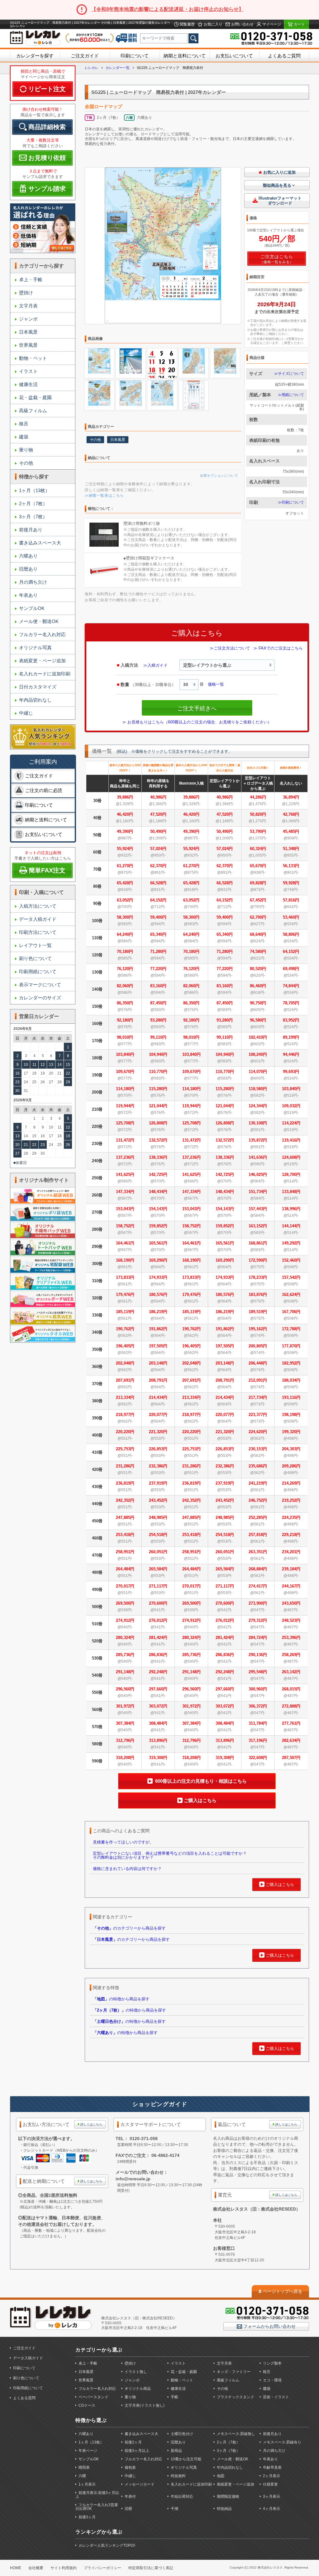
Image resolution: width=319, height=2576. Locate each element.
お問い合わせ (242, 24)
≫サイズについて (289, 374)
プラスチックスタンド (236, 2397)
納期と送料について (185, 56)
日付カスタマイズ (38, 687)
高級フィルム (33, 411)
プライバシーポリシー (102, 2568)
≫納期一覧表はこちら (104, 495)
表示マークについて (40, 985)
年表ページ (88, 2451)
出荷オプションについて (219, 476)
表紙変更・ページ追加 (42, 661)
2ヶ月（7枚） (33, 503)
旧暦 (128, 2509)
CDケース (87, 2405)
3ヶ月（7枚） (33, 517)
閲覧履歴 (187, 24)
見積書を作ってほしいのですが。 (123, 1842)
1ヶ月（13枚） (34, 490)
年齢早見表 (272, 2467)
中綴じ (26, 713)
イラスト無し (136, 2372)
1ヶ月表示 (87, 2484)
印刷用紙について (38, 971)
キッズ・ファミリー (234, 2372)
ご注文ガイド (85, 56)
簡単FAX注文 (47, 870)
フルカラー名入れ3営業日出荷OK (97, 2507)
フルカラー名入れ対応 (42, 634)
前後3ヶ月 (87, 2517)
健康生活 (28, 384)
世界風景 (28, 345)
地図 (221, 2476)
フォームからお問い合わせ (269, 2326)
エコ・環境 (272, 2380)
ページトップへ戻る (283, 2291)
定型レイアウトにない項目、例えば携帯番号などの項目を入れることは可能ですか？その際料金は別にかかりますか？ (170, 1855)
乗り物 (26, 450)
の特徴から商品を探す (121, 1999)
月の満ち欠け (33, 582)
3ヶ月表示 (271, 2496)
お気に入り (213, 24)
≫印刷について (291, 502)
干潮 (174, 2509)
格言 (24, 424)
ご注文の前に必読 (44, 790)
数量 (125, 684)
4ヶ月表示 (271, 2509)
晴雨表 (84, 2467)
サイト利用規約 (64, 2568)
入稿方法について (38, 906)
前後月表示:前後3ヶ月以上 (97, 2495)
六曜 (82, 2476)
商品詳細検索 (47, 127)
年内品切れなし (35, 700)
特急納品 (224, 2509)
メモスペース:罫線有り (282, 2442)
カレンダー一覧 (118, 68)
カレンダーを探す (35, 56)
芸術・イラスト (276, 2397)
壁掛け (26, 293)
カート (299, 24)
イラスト (28, 371)
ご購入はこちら (200, 1800)
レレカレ (92, 68)
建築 (24, 437)
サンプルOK (32, 608)
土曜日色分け (182, 2434)
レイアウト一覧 (35, 945)
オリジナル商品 (138, 2389)
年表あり (28, 595)
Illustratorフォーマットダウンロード (280, 201)
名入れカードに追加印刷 (45, 674)
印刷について (135, 56)
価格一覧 (216, 684)
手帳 (174, 2397)
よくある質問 (24, 2398)
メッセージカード (140, 2484)
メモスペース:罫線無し (236, 2434)
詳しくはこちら (91, 2124)
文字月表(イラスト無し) (145, 2405)
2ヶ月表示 (271, 2476)
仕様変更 (270, 2484)
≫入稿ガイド (155, 665)
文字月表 (28, 306)
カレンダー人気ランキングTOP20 (107, 2545)
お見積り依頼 (47, 158)
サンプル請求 (47, 189)
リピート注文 (47, 89)
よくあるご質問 (284, 56)
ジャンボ (28, 319)
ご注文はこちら (277, 257)
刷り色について (35, 958)
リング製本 (272, 2363)
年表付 (130, 2496)
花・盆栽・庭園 (35, 397)
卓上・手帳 (31, 280)
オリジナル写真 (35, 648)
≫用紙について (291, 395)
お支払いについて (234, 56)
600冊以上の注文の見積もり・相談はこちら (200, 1781)
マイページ (271, 24)
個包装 (130, 2467)
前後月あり (31, 530)
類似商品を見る (277, 185)
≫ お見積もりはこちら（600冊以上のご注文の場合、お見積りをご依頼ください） (197, 722)
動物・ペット (33, 358)
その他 (26, 463)
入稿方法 (129, 665)
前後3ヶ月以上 (137, 2451)
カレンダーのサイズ (40, 998)
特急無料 (178, 2476)
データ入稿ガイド (38, 919)
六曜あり (28, 556)
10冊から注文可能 (186, 2459)
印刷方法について (38, 932)
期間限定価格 (228, 2496)
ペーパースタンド (93, 2397)
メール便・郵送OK (39, 621)
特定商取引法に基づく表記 (151, 2568)
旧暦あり (28, 569)
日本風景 (28, 332)
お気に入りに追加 (279, 172)
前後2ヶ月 (133, 2442)
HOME (16, 2568)
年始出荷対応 (182, 2496)
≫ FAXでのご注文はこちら (278, 648)
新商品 (176, 2451)
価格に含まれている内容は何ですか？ (127, 1869)
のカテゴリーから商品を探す (129, 1928)
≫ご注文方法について (230, 648)
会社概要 (36, 2568)
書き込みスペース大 (40, 543)
